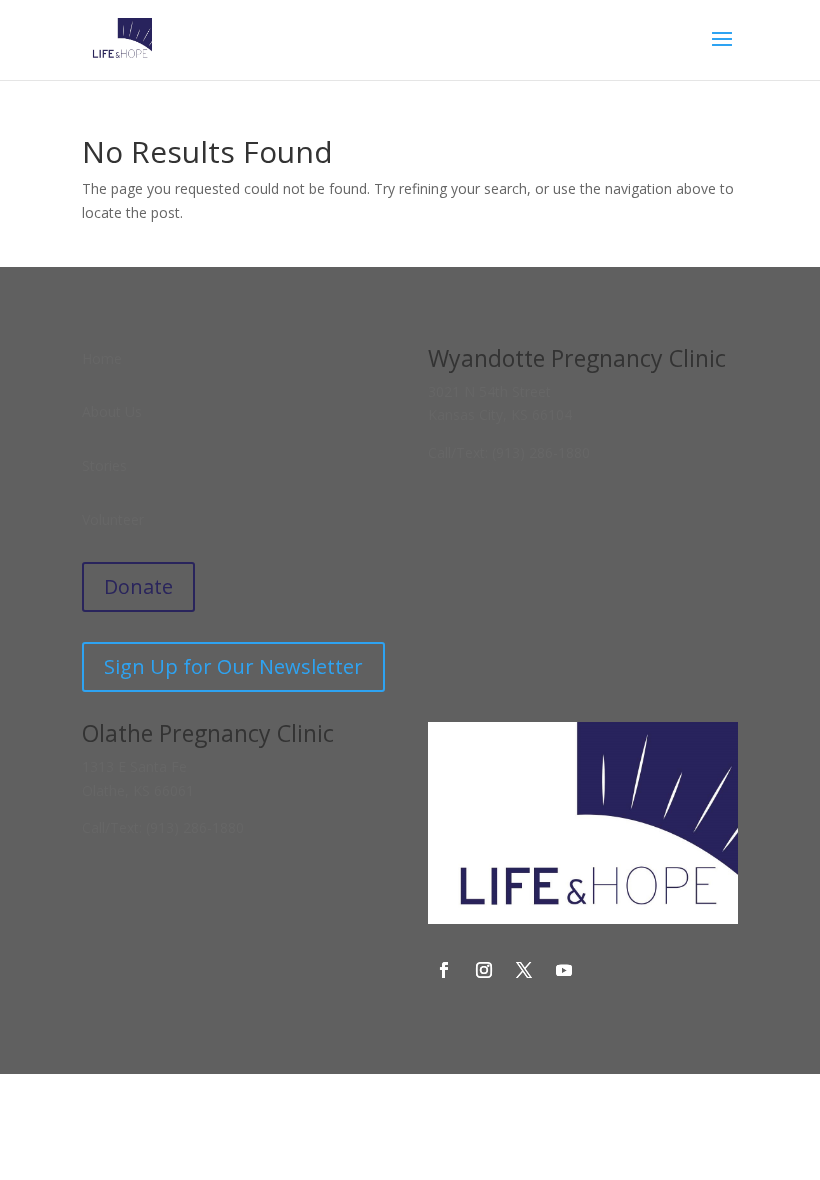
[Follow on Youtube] (564, 970)
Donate (138, 586)
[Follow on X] (524, 970)
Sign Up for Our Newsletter (233, 666)
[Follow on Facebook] (444, 970)
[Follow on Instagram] (484, 970)
